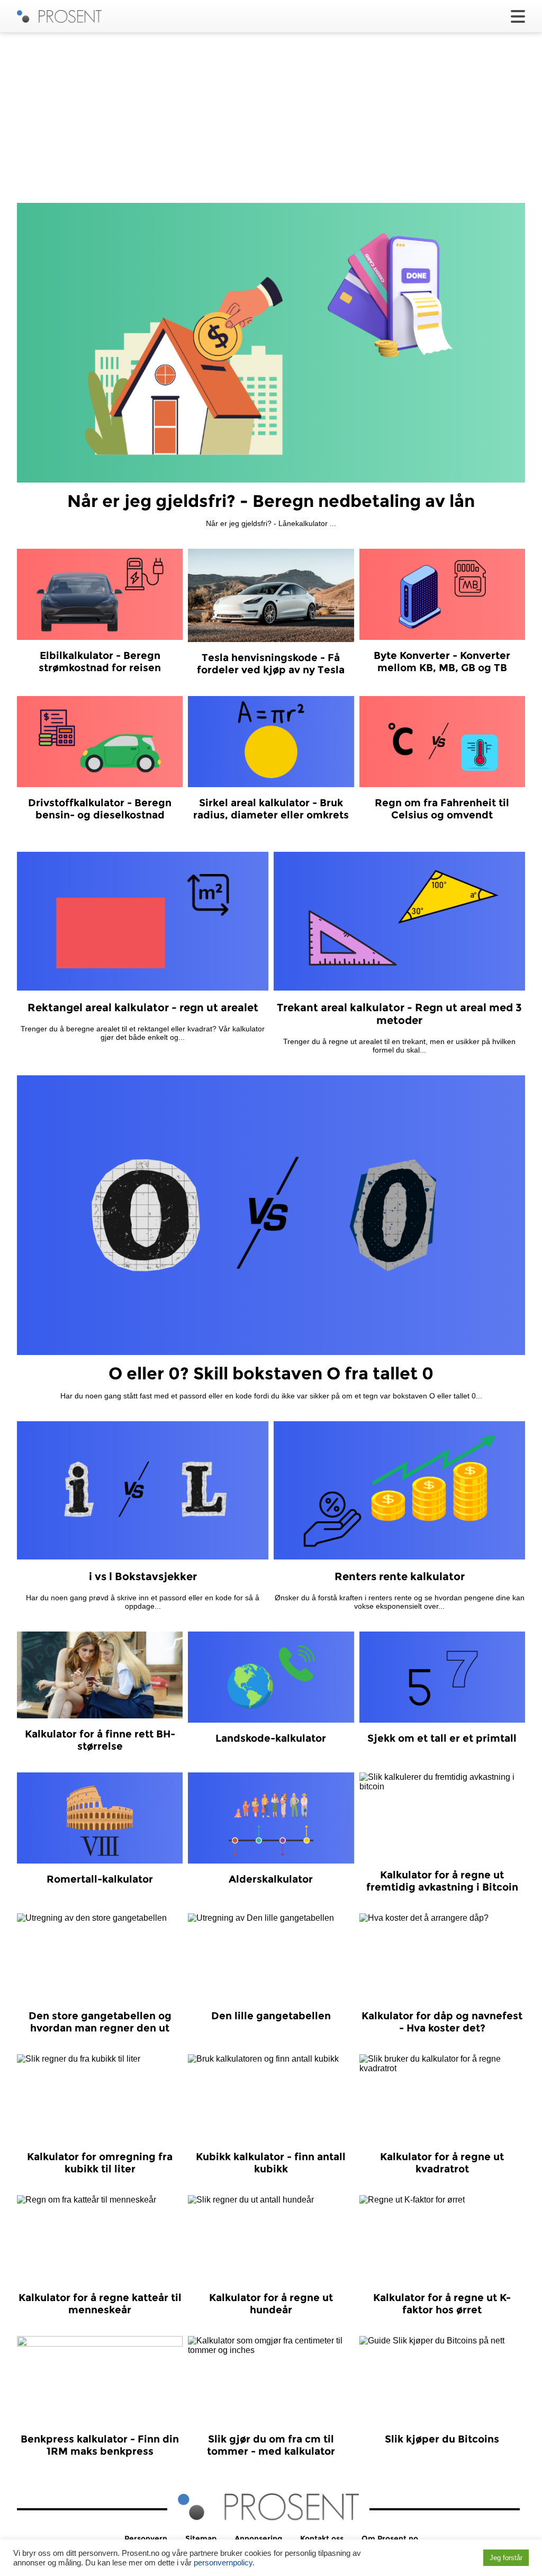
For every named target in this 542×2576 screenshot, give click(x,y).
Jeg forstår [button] (506, 2558)
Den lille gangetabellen (271, 2016)
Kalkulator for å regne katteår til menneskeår (100, 2304)
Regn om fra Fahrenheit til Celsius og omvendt (442, 809)
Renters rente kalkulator (400, 1576)
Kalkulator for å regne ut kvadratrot (442, 2163)
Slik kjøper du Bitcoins (442, 2439)
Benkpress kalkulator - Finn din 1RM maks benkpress (100, 2445)
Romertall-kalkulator (100, 1879)
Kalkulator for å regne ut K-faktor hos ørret (442, 2304)
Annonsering (258, 2538)
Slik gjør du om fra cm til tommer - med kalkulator (271, 2445)
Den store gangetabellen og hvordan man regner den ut (100, 2022)
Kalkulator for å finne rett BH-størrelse (100, 1740)
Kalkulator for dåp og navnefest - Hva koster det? (442, 2022)
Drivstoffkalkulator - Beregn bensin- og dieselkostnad (100, 809)
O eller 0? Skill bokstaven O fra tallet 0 (271, 1373)
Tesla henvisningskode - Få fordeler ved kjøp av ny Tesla (271, 664)
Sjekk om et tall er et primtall (442, 1738)
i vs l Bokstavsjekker (143, 1576)
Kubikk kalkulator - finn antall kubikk (271, 2163)
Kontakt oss (322, 2538)
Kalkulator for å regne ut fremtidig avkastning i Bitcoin (442, 1881)
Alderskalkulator (271, 1879)
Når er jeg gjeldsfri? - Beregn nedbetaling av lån (271, 501)
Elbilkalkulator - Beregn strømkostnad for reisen (100, 662)
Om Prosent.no (390, 2538)
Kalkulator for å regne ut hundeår (271, 2304)
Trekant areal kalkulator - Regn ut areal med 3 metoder (399, 1014)
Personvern (146, 2538)
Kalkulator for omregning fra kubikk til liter (100, 2163)
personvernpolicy (223, 2563)
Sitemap (201, 2538)
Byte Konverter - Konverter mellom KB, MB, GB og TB (442, 662)
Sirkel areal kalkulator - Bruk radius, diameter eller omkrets (271, 809)
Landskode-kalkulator (271, 1738)
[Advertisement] (271, 118)
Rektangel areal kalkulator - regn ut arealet (143, 1008)
